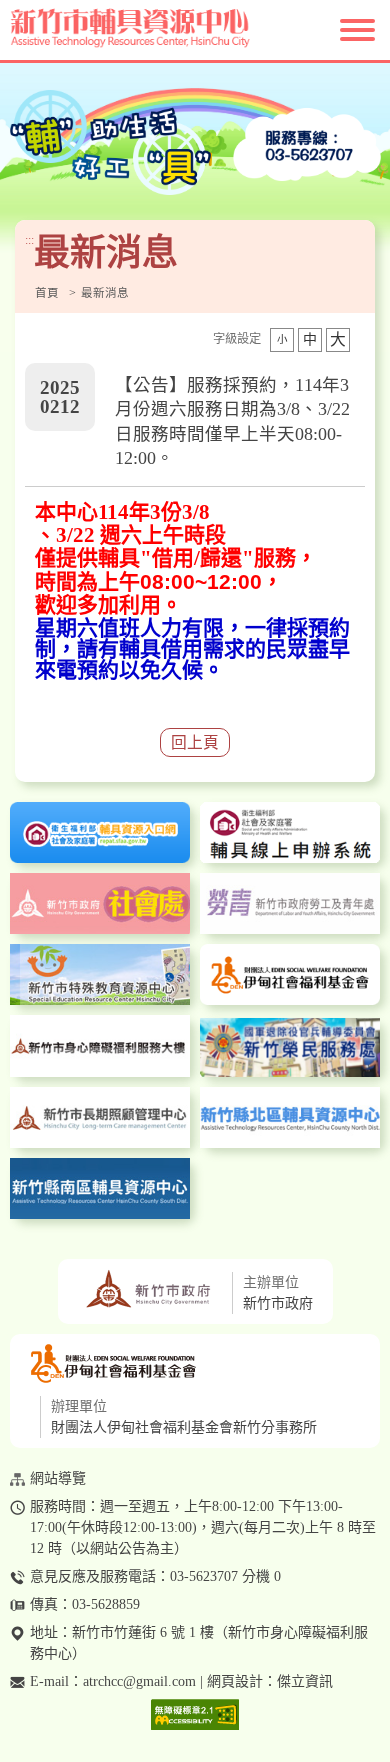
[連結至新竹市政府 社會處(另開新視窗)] (100, 903)
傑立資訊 (305, 1681)
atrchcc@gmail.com (139, 1681)
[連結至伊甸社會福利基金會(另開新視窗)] (290, 974)
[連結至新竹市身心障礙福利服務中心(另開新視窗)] (100, 1045)
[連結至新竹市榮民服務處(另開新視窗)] (290, 1047)
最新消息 (105, 293)
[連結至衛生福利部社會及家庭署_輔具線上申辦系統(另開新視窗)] (290, 832)
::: (29, 240)
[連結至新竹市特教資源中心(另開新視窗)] (100, 974)
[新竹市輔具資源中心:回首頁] (195, 29)
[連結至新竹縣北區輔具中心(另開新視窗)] (290, 1117)
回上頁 (195, 742)
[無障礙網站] (195, 1716)
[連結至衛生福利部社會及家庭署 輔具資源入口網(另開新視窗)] (100, 832)
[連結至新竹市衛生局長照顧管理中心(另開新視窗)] (100, 1117)
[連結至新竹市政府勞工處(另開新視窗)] (290, 903)
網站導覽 (58, 1478)
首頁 (47, 293)
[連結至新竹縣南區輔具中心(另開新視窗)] (100, 1188)
